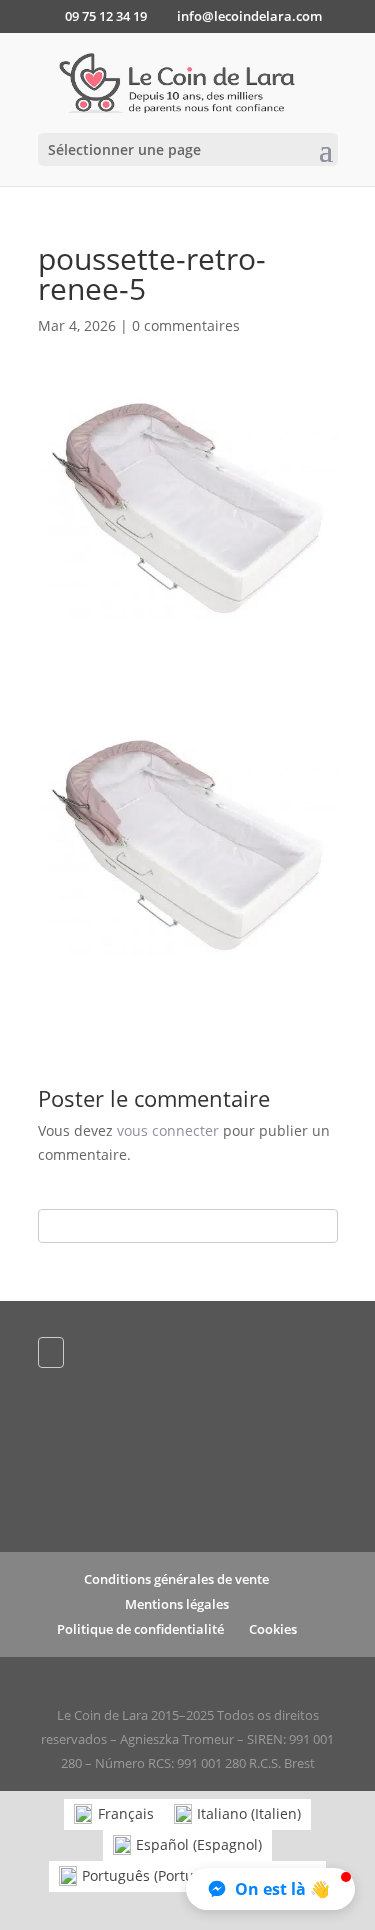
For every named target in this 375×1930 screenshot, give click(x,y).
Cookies (273, 1629)
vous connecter (168, 1130)
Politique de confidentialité (140, 1629)
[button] (270, 1889)
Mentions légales (177, 1604)
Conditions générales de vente (176, 1579)
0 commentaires (186, 325)
